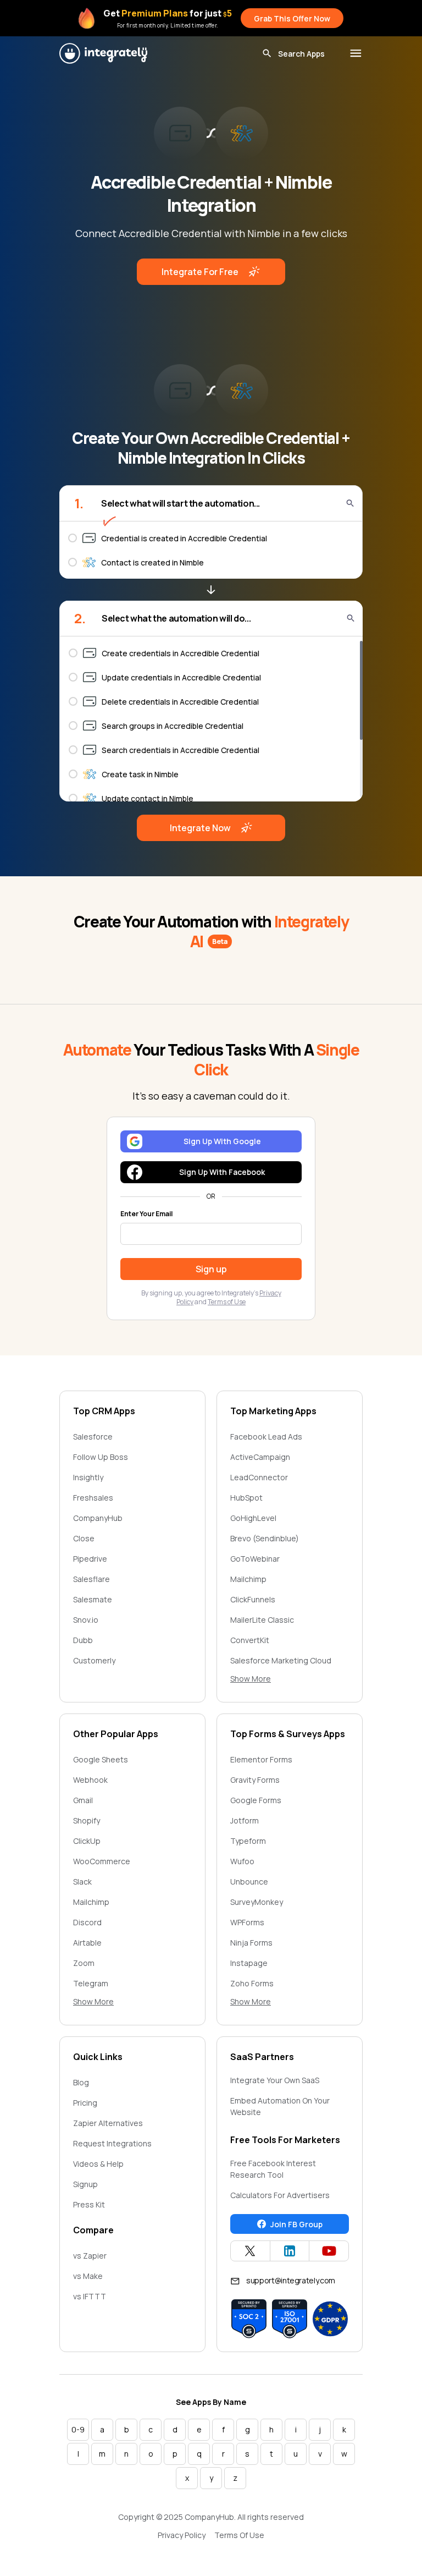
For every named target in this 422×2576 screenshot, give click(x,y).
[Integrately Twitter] (250, 2251)
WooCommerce (102, 1861)
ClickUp (87, 1841)
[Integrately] (103, 53)
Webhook (90, 1780)
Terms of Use (227, 1302)
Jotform (245, 1820)
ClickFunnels (253, 1599)
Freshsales (93, 1498)
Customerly (94, 1660)
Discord (87, 1922)
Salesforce (93, 1437)
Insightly (88, 1477)
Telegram (91, 1983)
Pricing (85, 2103)
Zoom (84, 1963)
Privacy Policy (182, 2535)
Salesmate (93, 1599)
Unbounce (249, 1882)
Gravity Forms (255, 1780)
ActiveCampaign (260, 1457)
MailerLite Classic (262, 1620)
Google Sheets (101, 1759)
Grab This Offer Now (292, 18)
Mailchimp (248, 1579)
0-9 (78, 2429)
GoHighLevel (253, 1518)
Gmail (83, 1800)
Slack (82, 1882)
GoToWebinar (255, 1559)
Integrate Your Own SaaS (275, 2080)
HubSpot (246, 1498)
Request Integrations (112, 2143)
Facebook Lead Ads (266, 1437)
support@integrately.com (291, 2280)
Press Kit (89, 2204)
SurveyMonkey (257, 1902)
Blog (81, 2082)
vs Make (88, 2276)
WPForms (247, 1922)
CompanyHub (98, 1518)
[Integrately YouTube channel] (329, 2251)
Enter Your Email (146, 1214)
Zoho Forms (252, 1983)
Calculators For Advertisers (280, 2195)
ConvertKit (250, 1640)
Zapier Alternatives (108, 2123)
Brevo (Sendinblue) (265, 1538)
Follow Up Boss (101, 1457)
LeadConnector (259, 1477)
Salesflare (91, 1579)
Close (84, 1538)
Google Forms (256, 1800)
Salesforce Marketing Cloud (281, 1660)
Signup (85, 2184)
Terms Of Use (239, 2535)
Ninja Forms (251, 1943)
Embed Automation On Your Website (280, 2106)
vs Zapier (90, 2256)
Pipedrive (90, 1559)
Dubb (83, 1640)
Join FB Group (296, 2224)
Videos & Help (98, 2164)
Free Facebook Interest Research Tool (273, 2169)
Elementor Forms (261, 1759)
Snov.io (86, 1620)
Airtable (87, 1943)
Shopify (87, 1820)
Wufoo (242, 1861)
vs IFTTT (90, 2296)
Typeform (248, 1841)
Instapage (249, 1963)
